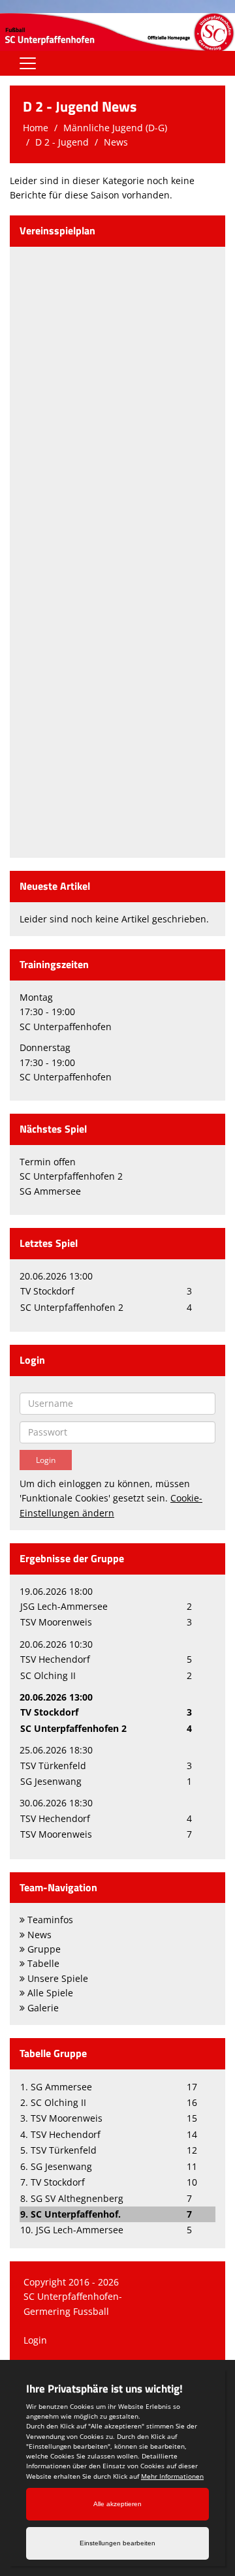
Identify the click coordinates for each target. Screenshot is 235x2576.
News (116, 142)
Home (36, 128)
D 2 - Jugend (62, 142)
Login (35, 2340)
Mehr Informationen (172, 2476)
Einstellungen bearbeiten (117, 2543)
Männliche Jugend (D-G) (115, 128)
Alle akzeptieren (117, 2504)
